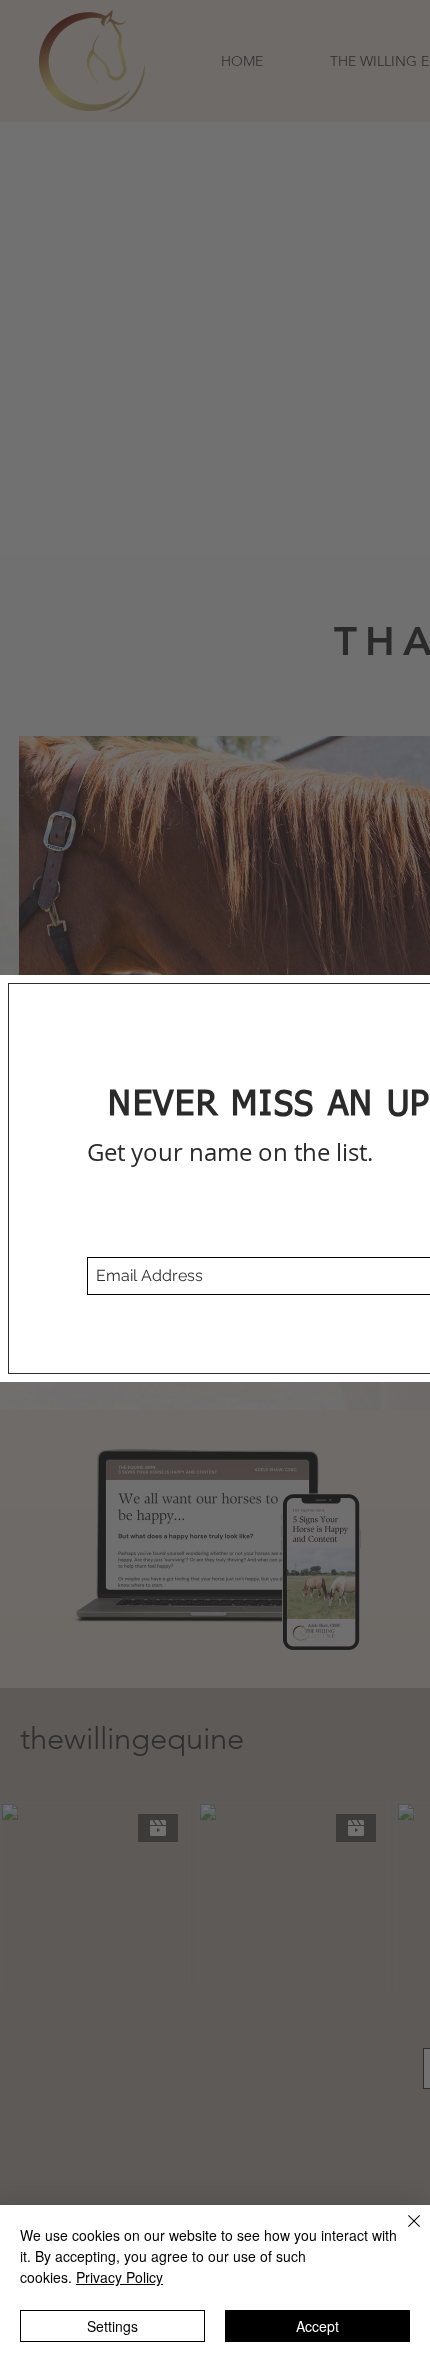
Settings (112, 2326)
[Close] (402, 2233)
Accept (317, 2326)
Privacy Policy (119, 2277)
